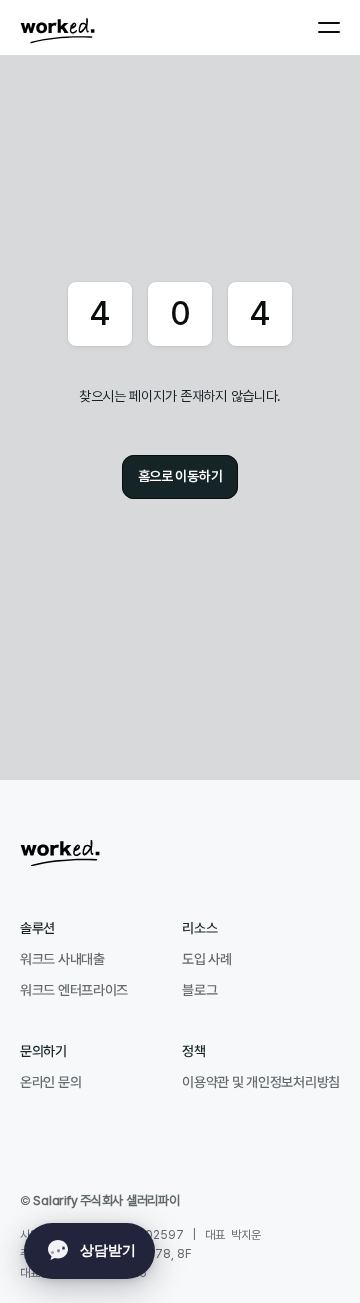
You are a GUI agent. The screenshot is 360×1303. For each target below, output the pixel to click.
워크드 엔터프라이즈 (74, 990)
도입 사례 (207, 959)
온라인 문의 (50, 1082)
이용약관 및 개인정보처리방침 (261, 1082)
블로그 (199, 990)
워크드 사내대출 (62, 959)
